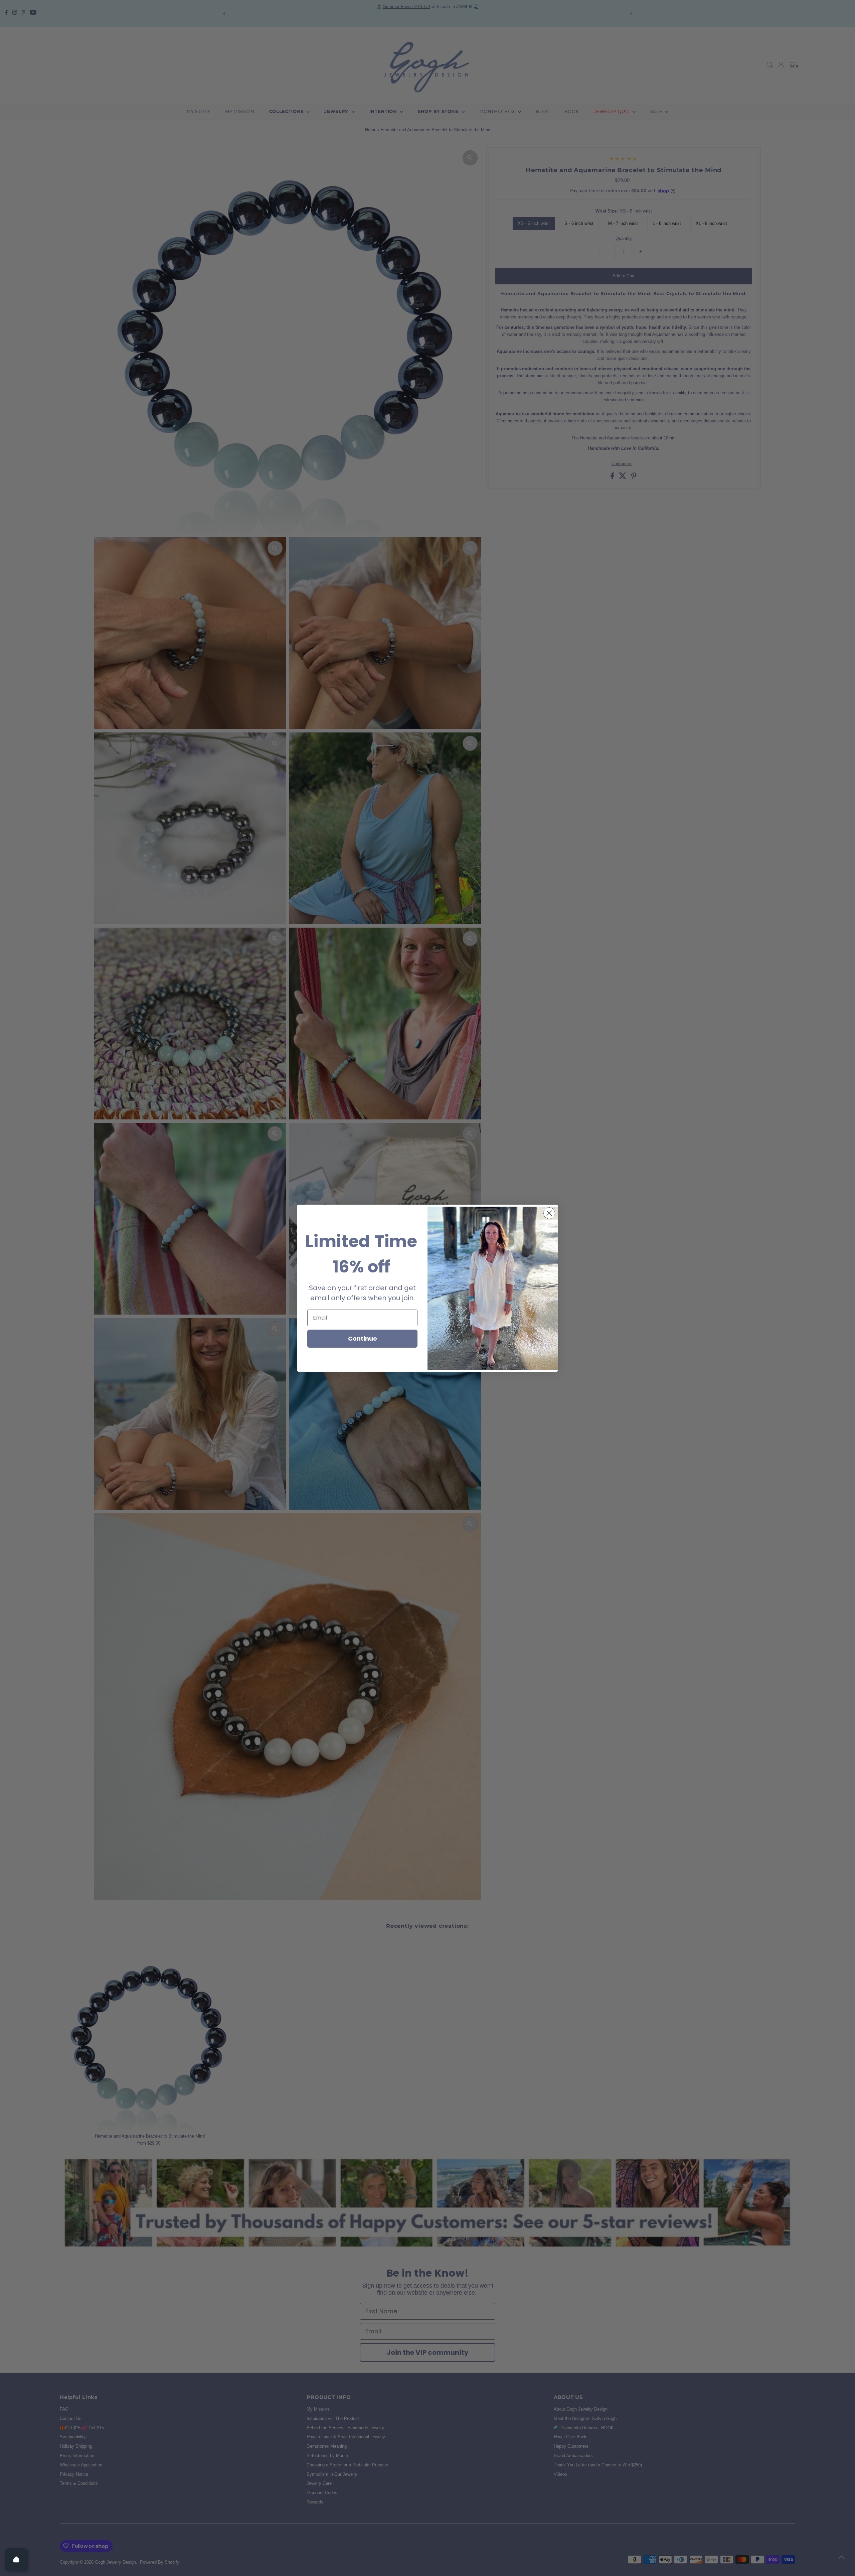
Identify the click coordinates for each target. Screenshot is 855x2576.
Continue (363, 1338)
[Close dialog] (549, 1213)
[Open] (16, 2560)
